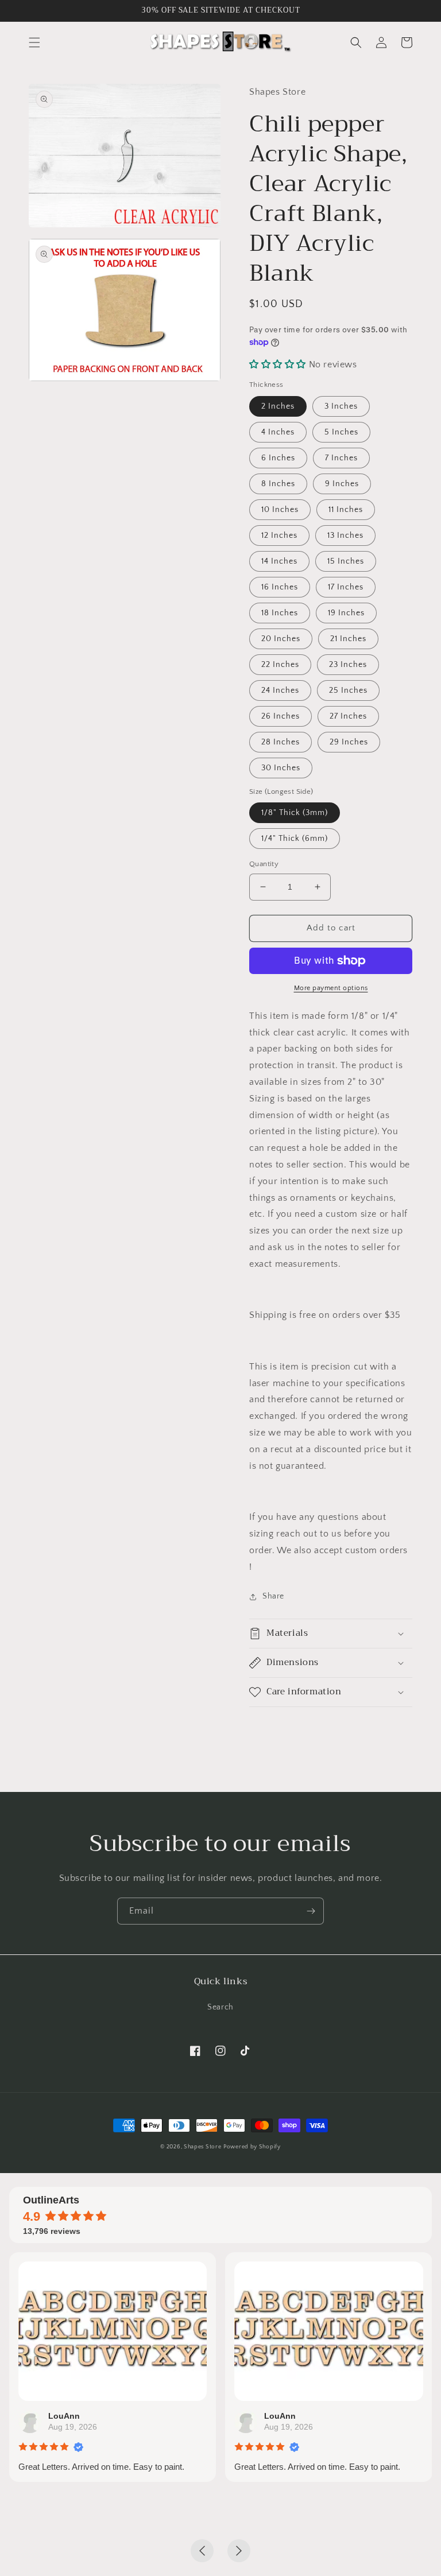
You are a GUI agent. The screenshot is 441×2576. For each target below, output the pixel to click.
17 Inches (346, 587)
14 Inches (279, 561)
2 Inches (278, 406)
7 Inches (341, 458)
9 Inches (342, 484)
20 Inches (281, 639)
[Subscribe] (311, 1911)
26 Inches (281, 716)
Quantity (264, 864)
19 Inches (346, 613)
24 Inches (280, 690)
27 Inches (348, 716)
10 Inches (280, 510)
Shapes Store (202, 2147)
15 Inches (346, 561)
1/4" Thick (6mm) (295, 839)
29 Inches (349, 742)
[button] (34, 42)
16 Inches (280, 587)
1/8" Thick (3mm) (295, 813)
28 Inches (281, 742)
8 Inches (278, 484)
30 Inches (281, 768)
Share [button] (273, 1596)
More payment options (331, 988)
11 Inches (346, 510)
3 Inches (341, 406)
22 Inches (280, 665)
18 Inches (280, 613)
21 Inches (348, 639)
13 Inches (345, 536)
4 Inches (278, 432)
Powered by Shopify (252, 2147)
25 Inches (348, 690)
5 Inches (341, 432)
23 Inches (348, 665)
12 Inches (279, 536)
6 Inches (278, 458)
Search (220, 2007)
